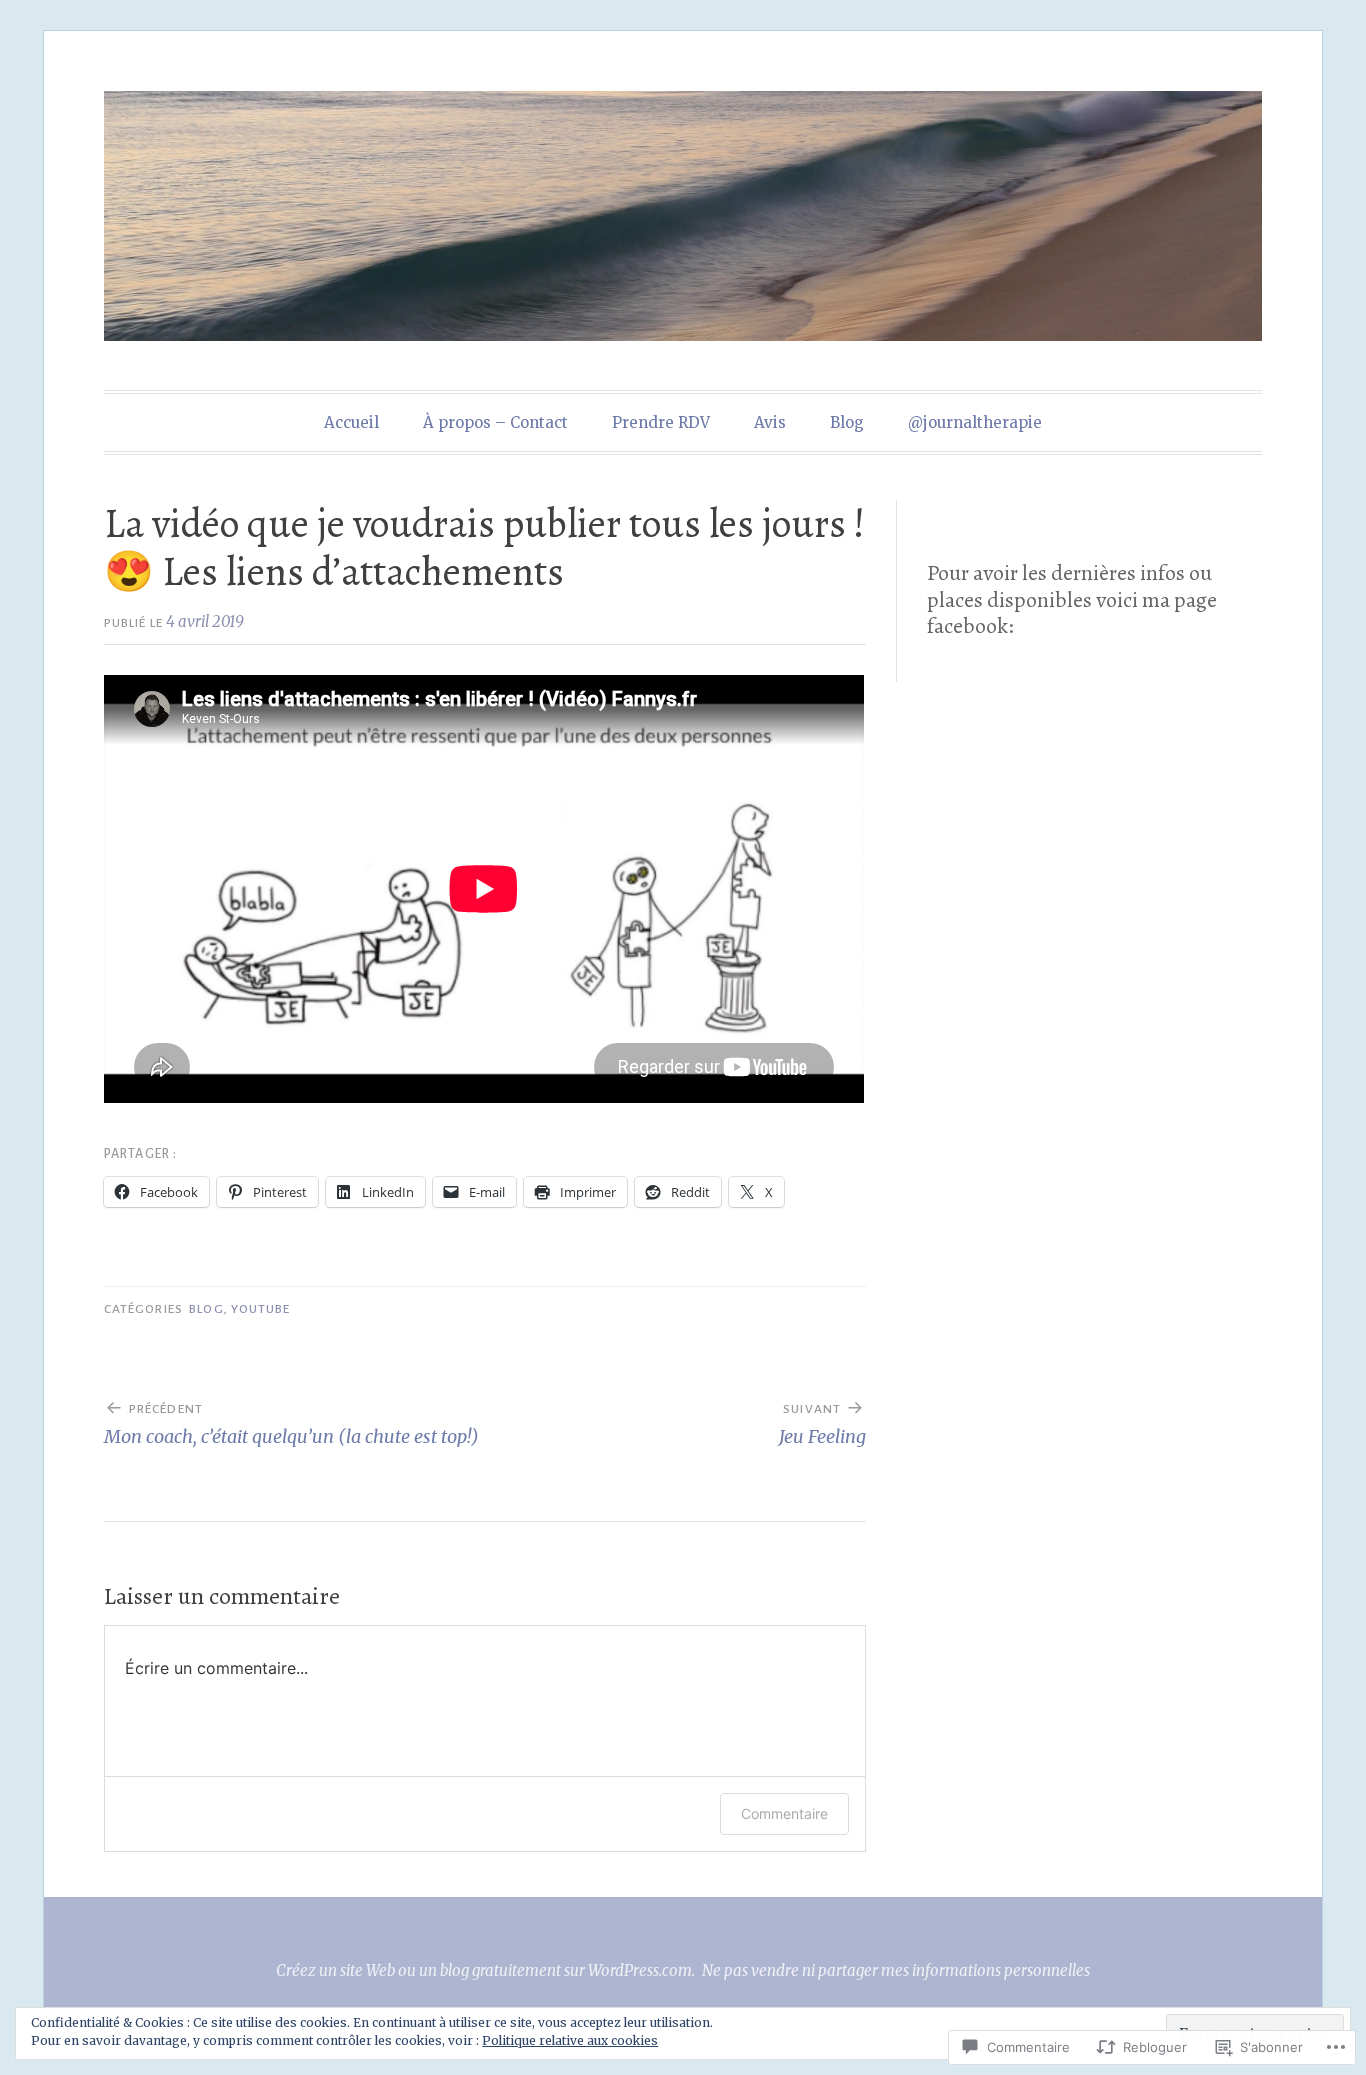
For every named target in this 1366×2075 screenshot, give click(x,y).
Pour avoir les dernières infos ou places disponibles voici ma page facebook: (1072, 599)
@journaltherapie (975, 422)
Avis (770, 422)
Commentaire (784, 1813)
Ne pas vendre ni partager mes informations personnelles (896, 1970)
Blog (847, 422)
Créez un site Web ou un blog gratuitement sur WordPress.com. (485, 1970)
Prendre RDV (661, 422)
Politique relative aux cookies (570, 2040)
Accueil (351, 422)
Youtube (261, 1309)
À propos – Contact (495, 422)
